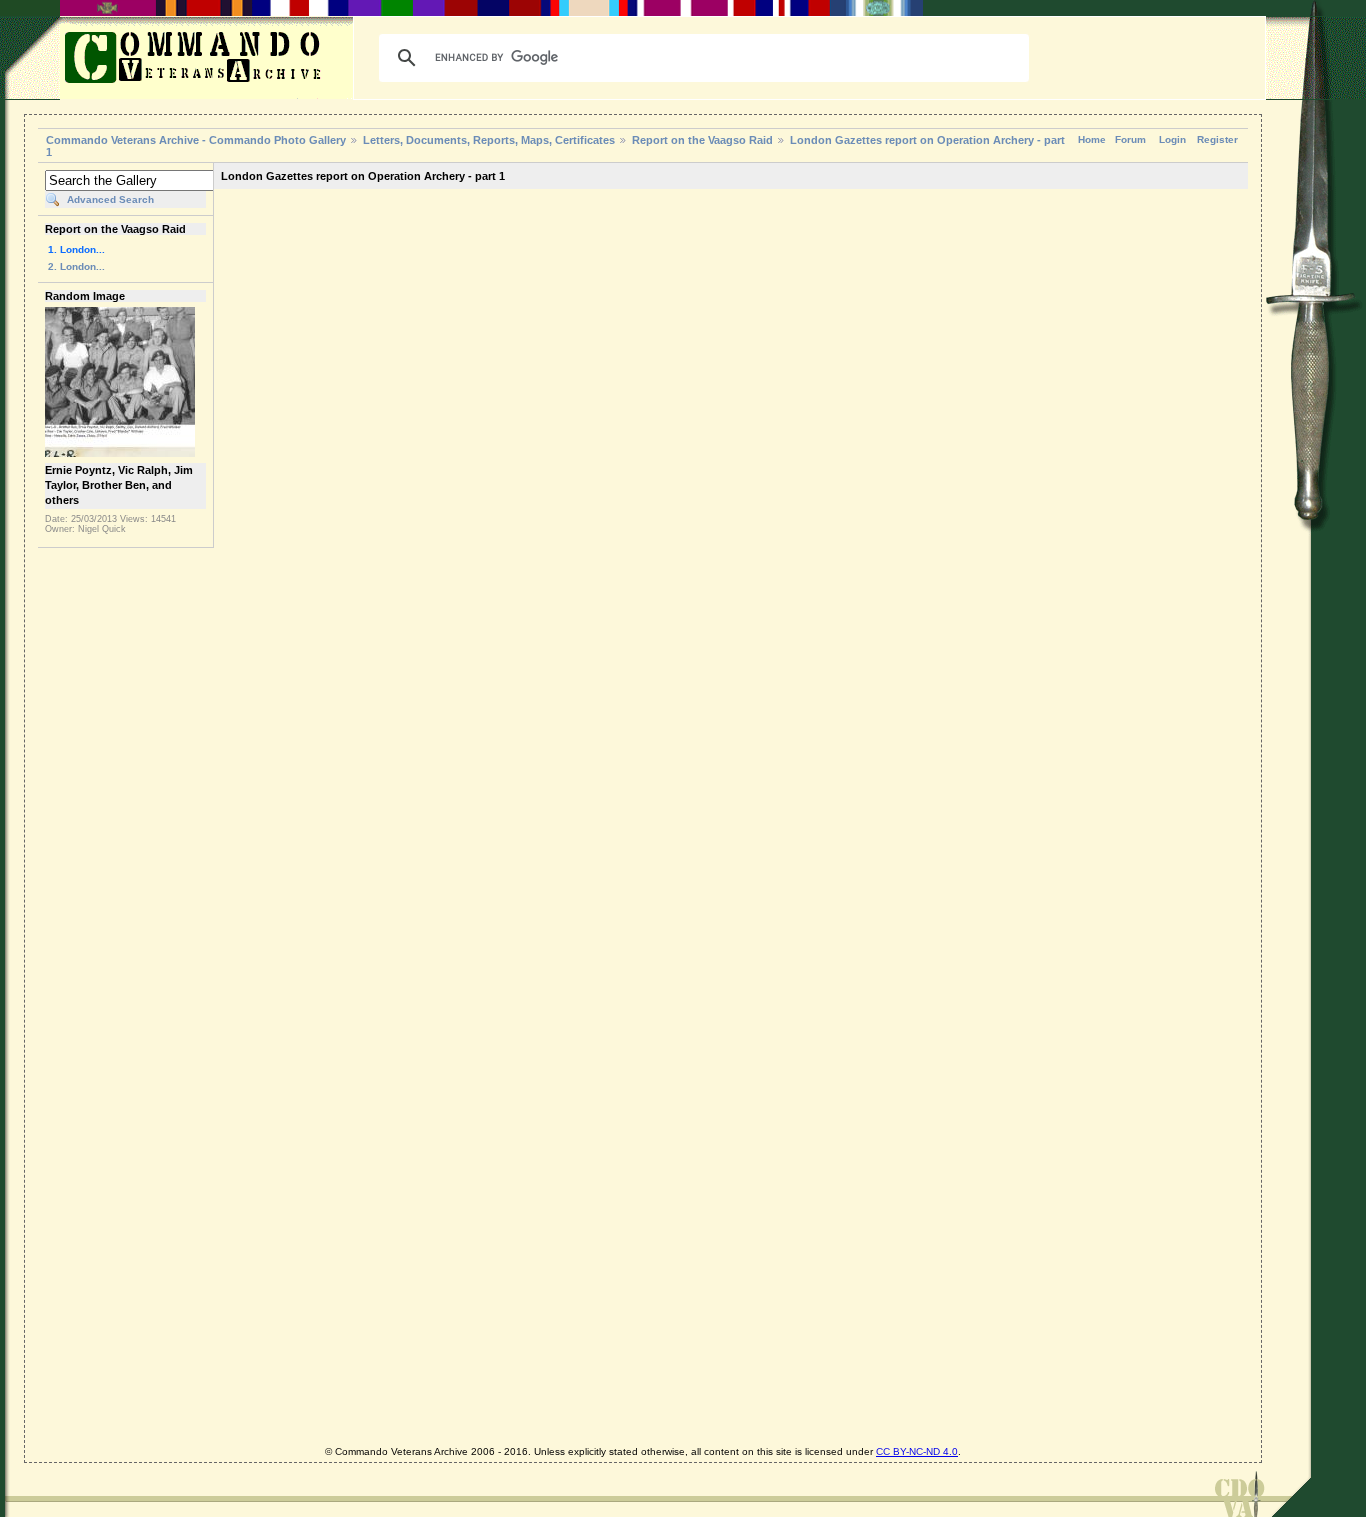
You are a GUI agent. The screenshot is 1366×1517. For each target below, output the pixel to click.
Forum (1130, 139)
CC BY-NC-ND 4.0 (917, 1451)
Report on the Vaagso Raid (702, 140)
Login (1172, 139)
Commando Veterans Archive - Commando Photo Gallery (196, 140)
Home (1092, 139)
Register (1217, 139)
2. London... (76, 266)
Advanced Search (110, 199)
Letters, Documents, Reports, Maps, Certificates (489, 140)
